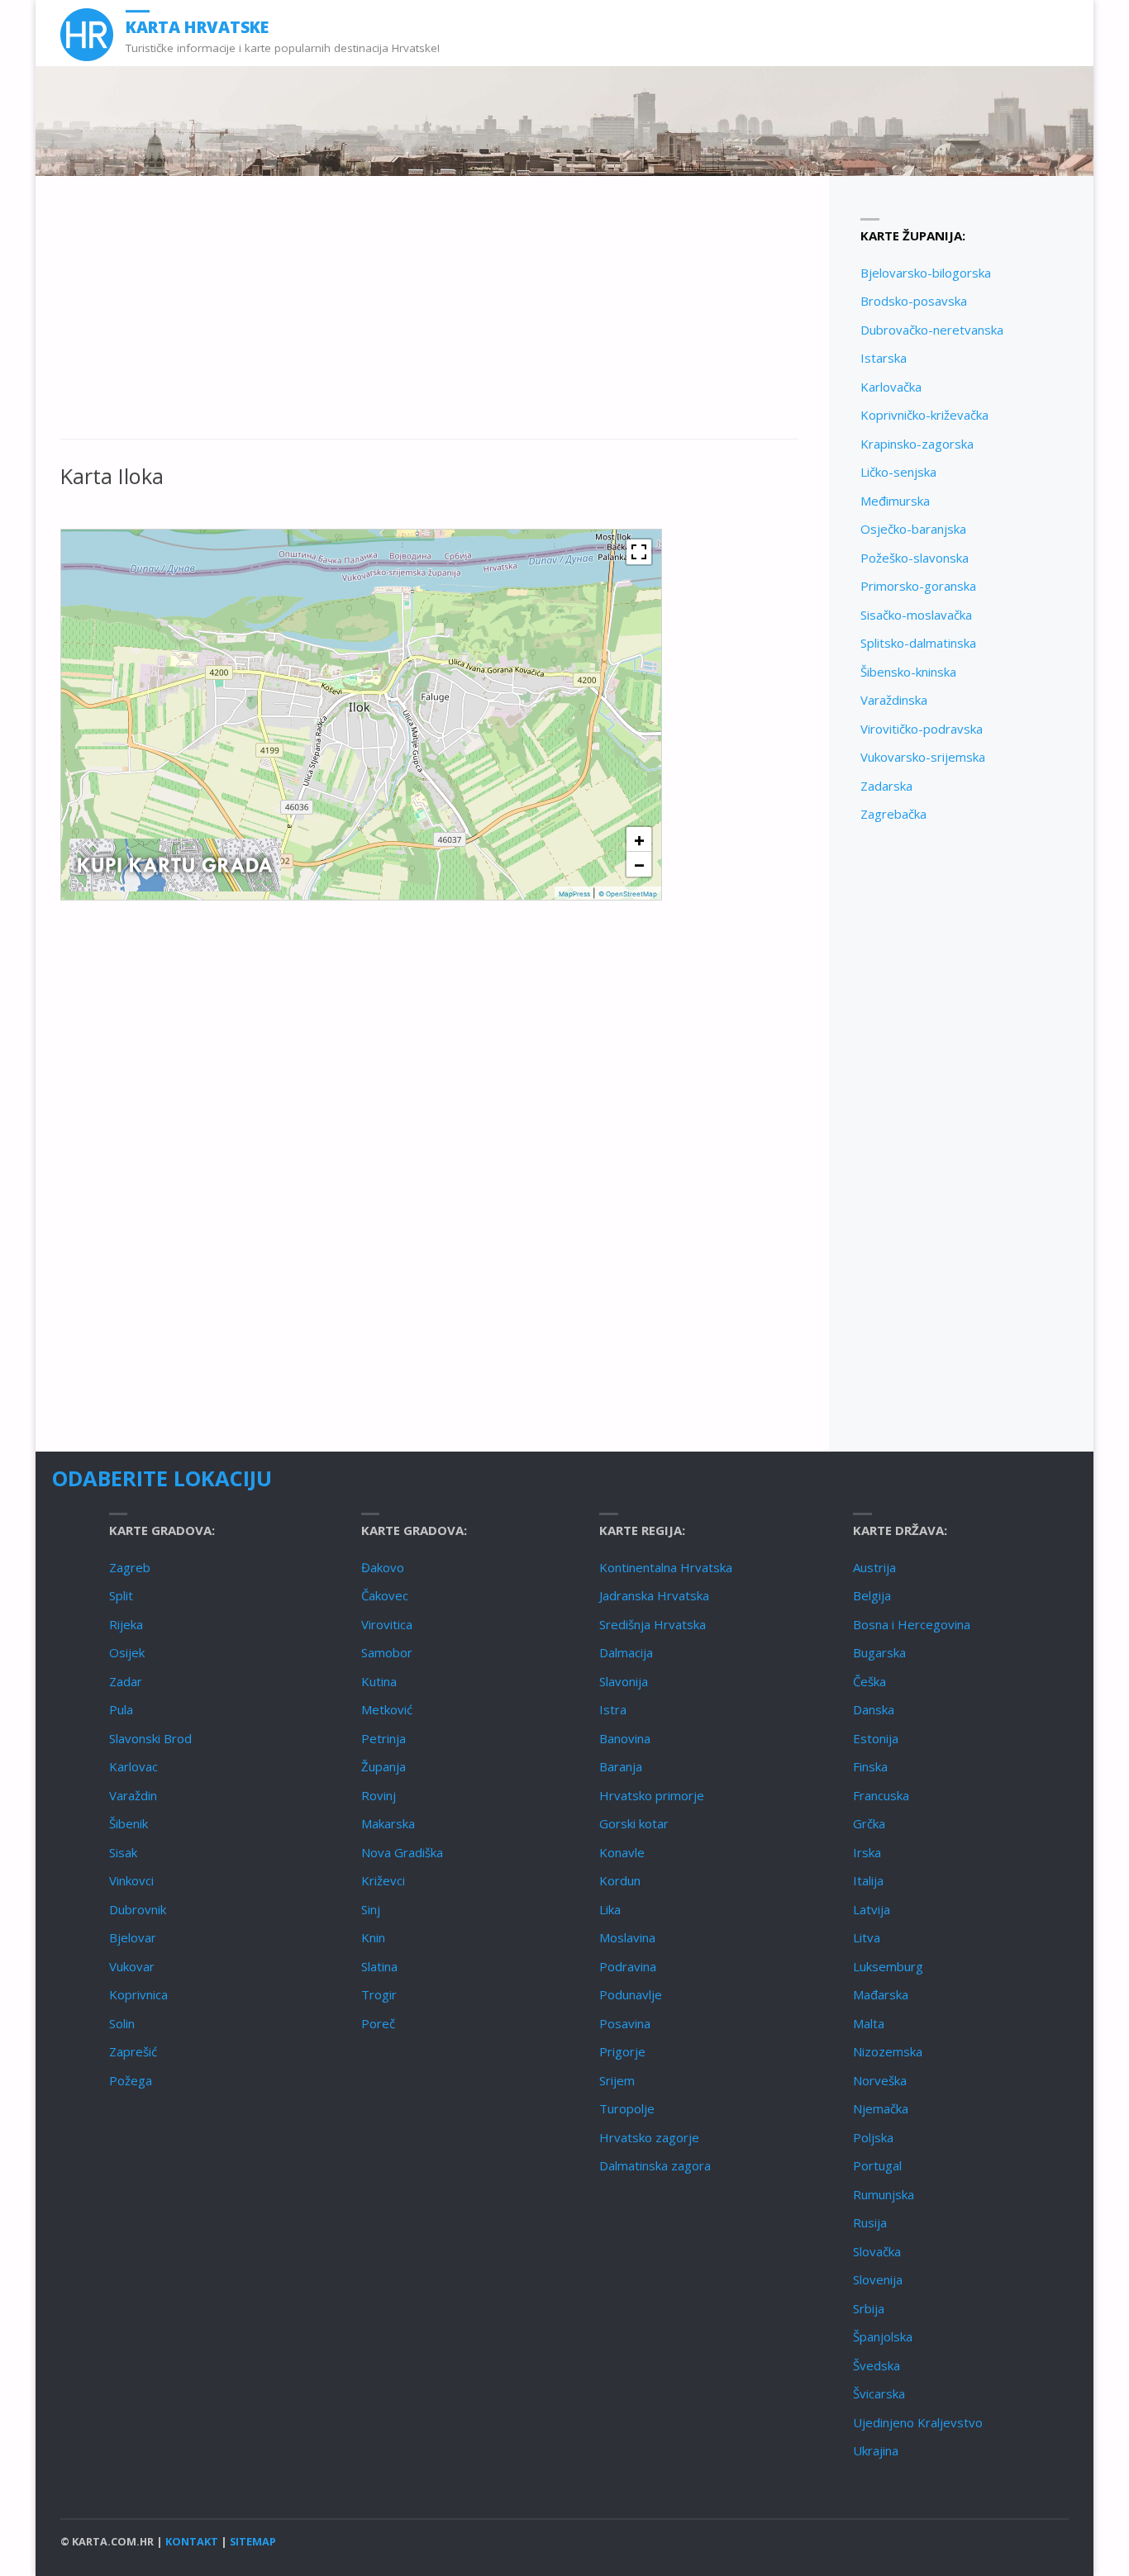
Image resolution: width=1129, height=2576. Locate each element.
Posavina (625, 2023)
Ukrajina (876, 2450)
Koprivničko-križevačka (924, 415)
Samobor (387, 1652)
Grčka (869, 1823)
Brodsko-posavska (914, 301)
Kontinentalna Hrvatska (666, 1567)
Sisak (123, 1852)
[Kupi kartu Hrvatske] (175, 864)
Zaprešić (133, 2051)
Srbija (869, 2308)
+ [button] (639, 839)
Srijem (617, 2080)
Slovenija (878, 2279)
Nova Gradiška (402, 1852)
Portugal (877, 2165)
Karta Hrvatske (197, 27)
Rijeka (126, 1624)
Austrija (874, 1567)
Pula (121, 1709)
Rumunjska (884, 2194)
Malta (869, 2023)
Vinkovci (131, 1880)
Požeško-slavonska (915, 558)
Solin (122, 2023)
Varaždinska (894, 700)
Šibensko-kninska (908, 672)
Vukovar (132, 1966)
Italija (868, 1880)
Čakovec (385, 1595)
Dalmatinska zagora (655, 2165)
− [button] (639, 864)
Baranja (621, 1766)
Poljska (873, 2137)
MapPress (574, 894)
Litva (867, 1937)
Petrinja (383, 1738)
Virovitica (387, 1624)
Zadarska (886, 786)
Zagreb (130, 1567)
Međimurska (895, 501)
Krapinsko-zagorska (917, 444)
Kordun (620, 1880)
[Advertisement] (429, 316)
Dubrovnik (138, 1909)
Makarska (388, 1823)
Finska (870, 1766)
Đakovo (383, 1567)
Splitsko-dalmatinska (918, 643)
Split (121, 1595)
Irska (867, 1852)
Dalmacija (626, 1652)
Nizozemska (888, 2051)
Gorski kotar (634, 1823)
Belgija (872, 1595)
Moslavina (627, 1937)
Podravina (628, 1966)
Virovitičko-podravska (922, 729)
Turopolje (627, 2108)
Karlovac (133, 1766)
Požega (131, 2080)
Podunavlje (631, 1994)
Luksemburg (888, 1966)
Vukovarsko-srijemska (923, 757)
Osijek (127, 1652)
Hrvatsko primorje (652, 1795)
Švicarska (879, 2393)
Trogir (379, 1994)
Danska (874, 1709)
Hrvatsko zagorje (649, 2137)
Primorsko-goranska (918, 586)
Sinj (371, 1909)
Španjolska (883, 2336)
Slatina (379, 1966)
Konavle (622, 1852)
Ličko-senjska (898, 472)
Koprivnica (138, 1994)
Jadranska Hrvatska (654, 1595)
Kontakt (192, 2541)
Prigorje (622, 2051)
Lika (610, 1909)
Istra (613, 1709)
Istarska (884, 358)
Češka (869, 1681)
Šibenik (129, 1823)
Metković (387, 1709)
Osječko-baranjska (913, 529)
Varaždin (133, 1795)
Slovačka (877, 2251)
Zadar (126, 1681)
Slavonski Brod (150, 1738)
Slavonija (624, 1681)
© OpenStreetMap (628, 894)
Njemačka (881, 2108)
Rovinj (379, 1795)
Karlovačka (891, 387)
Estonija (876, 1738)
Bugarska (879, 1652)
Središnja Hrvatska (653, 1624)
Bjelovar (133, 1937)
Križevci (383, 1880)
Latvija (872, 1909)
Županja (383, 1766)
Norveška (880, 2080)
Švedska (877, 2365)
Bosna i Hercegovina (912, 1624)
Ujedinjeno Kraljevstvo (918, 2422)
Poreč (378, 2023)
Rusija (870, 2222)
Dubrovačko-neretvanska (932, 330)
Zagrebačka (893, 814)
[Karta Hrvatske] (87, 33)
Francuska (881, 1795)
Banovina (625, 1738)
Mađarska (881, 1994)
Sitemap (253, 2541)
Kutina (379, 1681)
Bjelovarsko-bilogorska (926, 273)
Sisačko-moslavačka (916, 615)
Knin (373, 1937)
